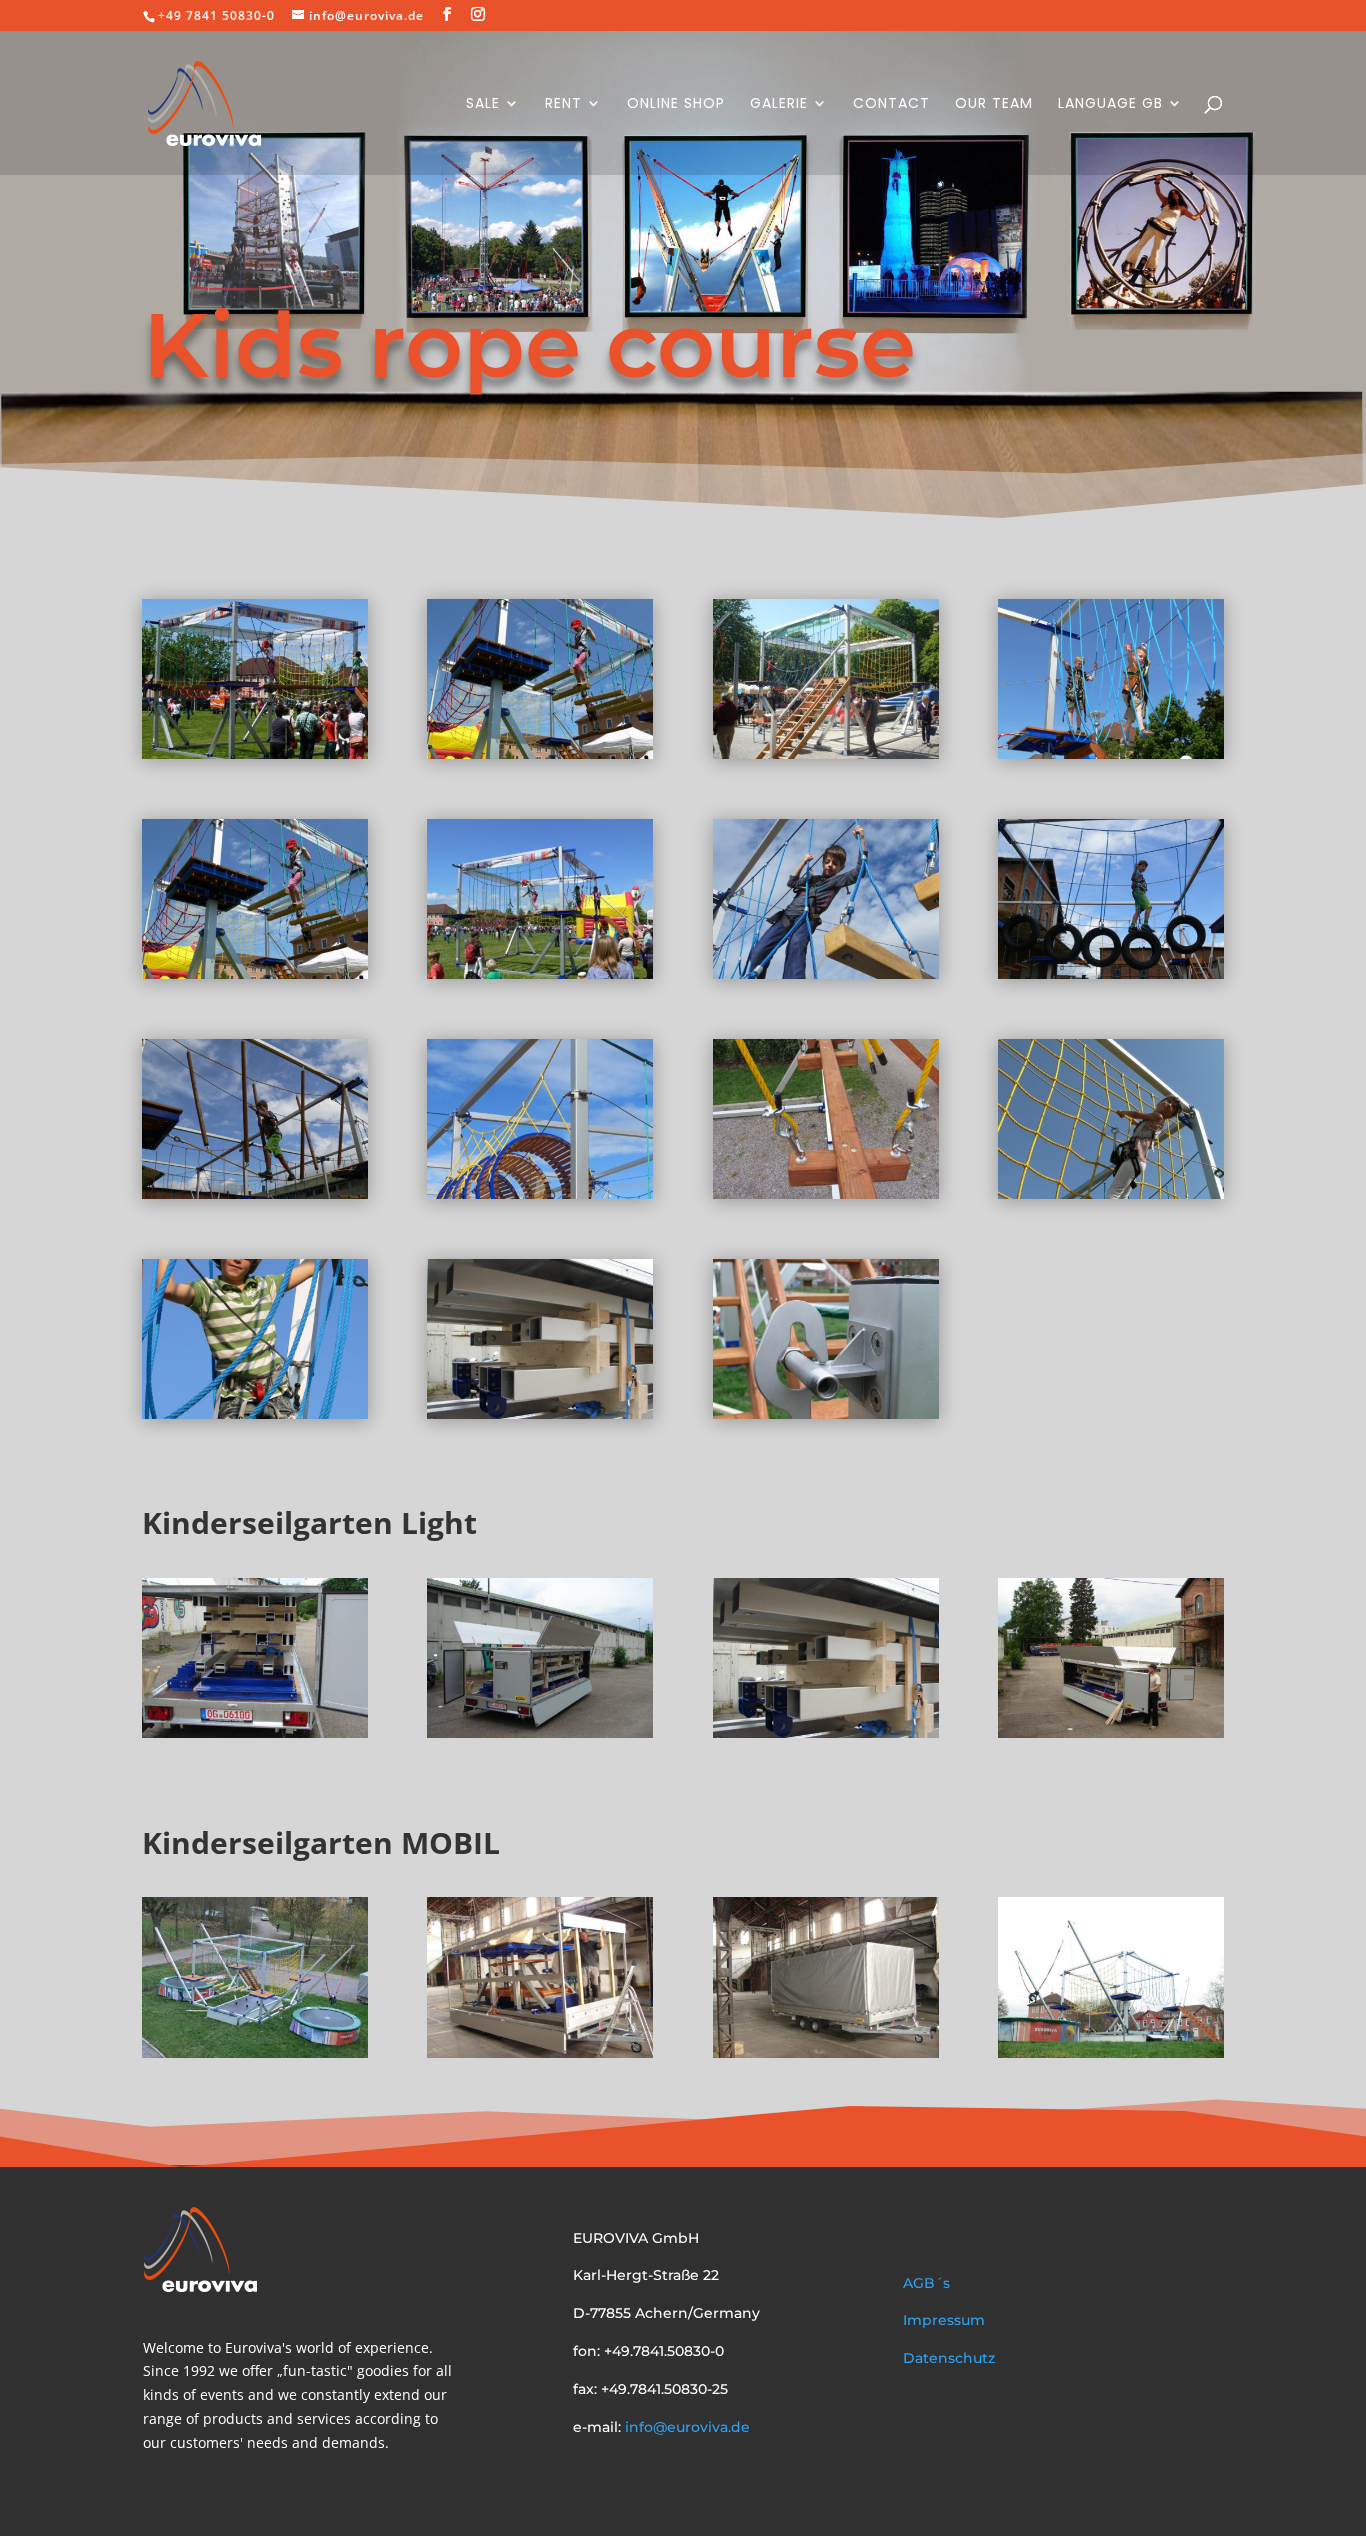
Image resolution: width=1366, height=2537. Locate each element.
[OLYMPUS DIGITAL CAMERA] (826, 753)
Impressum (944, 2320)
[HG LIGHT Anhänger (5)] (540, 1413)
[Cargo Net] (1111, 1193)
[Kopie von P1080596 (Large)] (540, 753)
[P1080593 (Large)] (540, 973)
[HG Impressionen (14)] (255, 1413)
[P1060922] (1111, 2052)
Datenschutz (949, 2358)
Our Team (994, 104)
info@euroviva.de (685, 2427)
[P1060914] (255, 2052)
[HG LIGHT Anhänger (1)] (1111, 1732)
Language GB (1110, 104)
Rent (563, 104)
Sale (483, 104)
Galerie (779, 104)
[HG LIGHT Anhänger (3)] (255, 1732)
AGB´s (926, 2283)
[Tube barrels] (540, 1193)
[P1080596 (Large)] (255, 973)
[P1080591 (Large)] (255, 753)
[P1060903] (826, 1413)
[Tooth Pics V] (255, 1193)
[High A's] (826, 973)
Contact (891, 104)
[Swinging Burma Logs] (826, 1193)
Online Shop (676, 104)
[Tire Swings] (1111, 973)
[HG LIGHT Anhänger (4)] (540, 1732)
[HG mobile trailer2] (826, 2052)
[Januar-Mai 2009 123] (1111, 753)
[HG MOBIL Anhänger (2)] (540, 2052)
